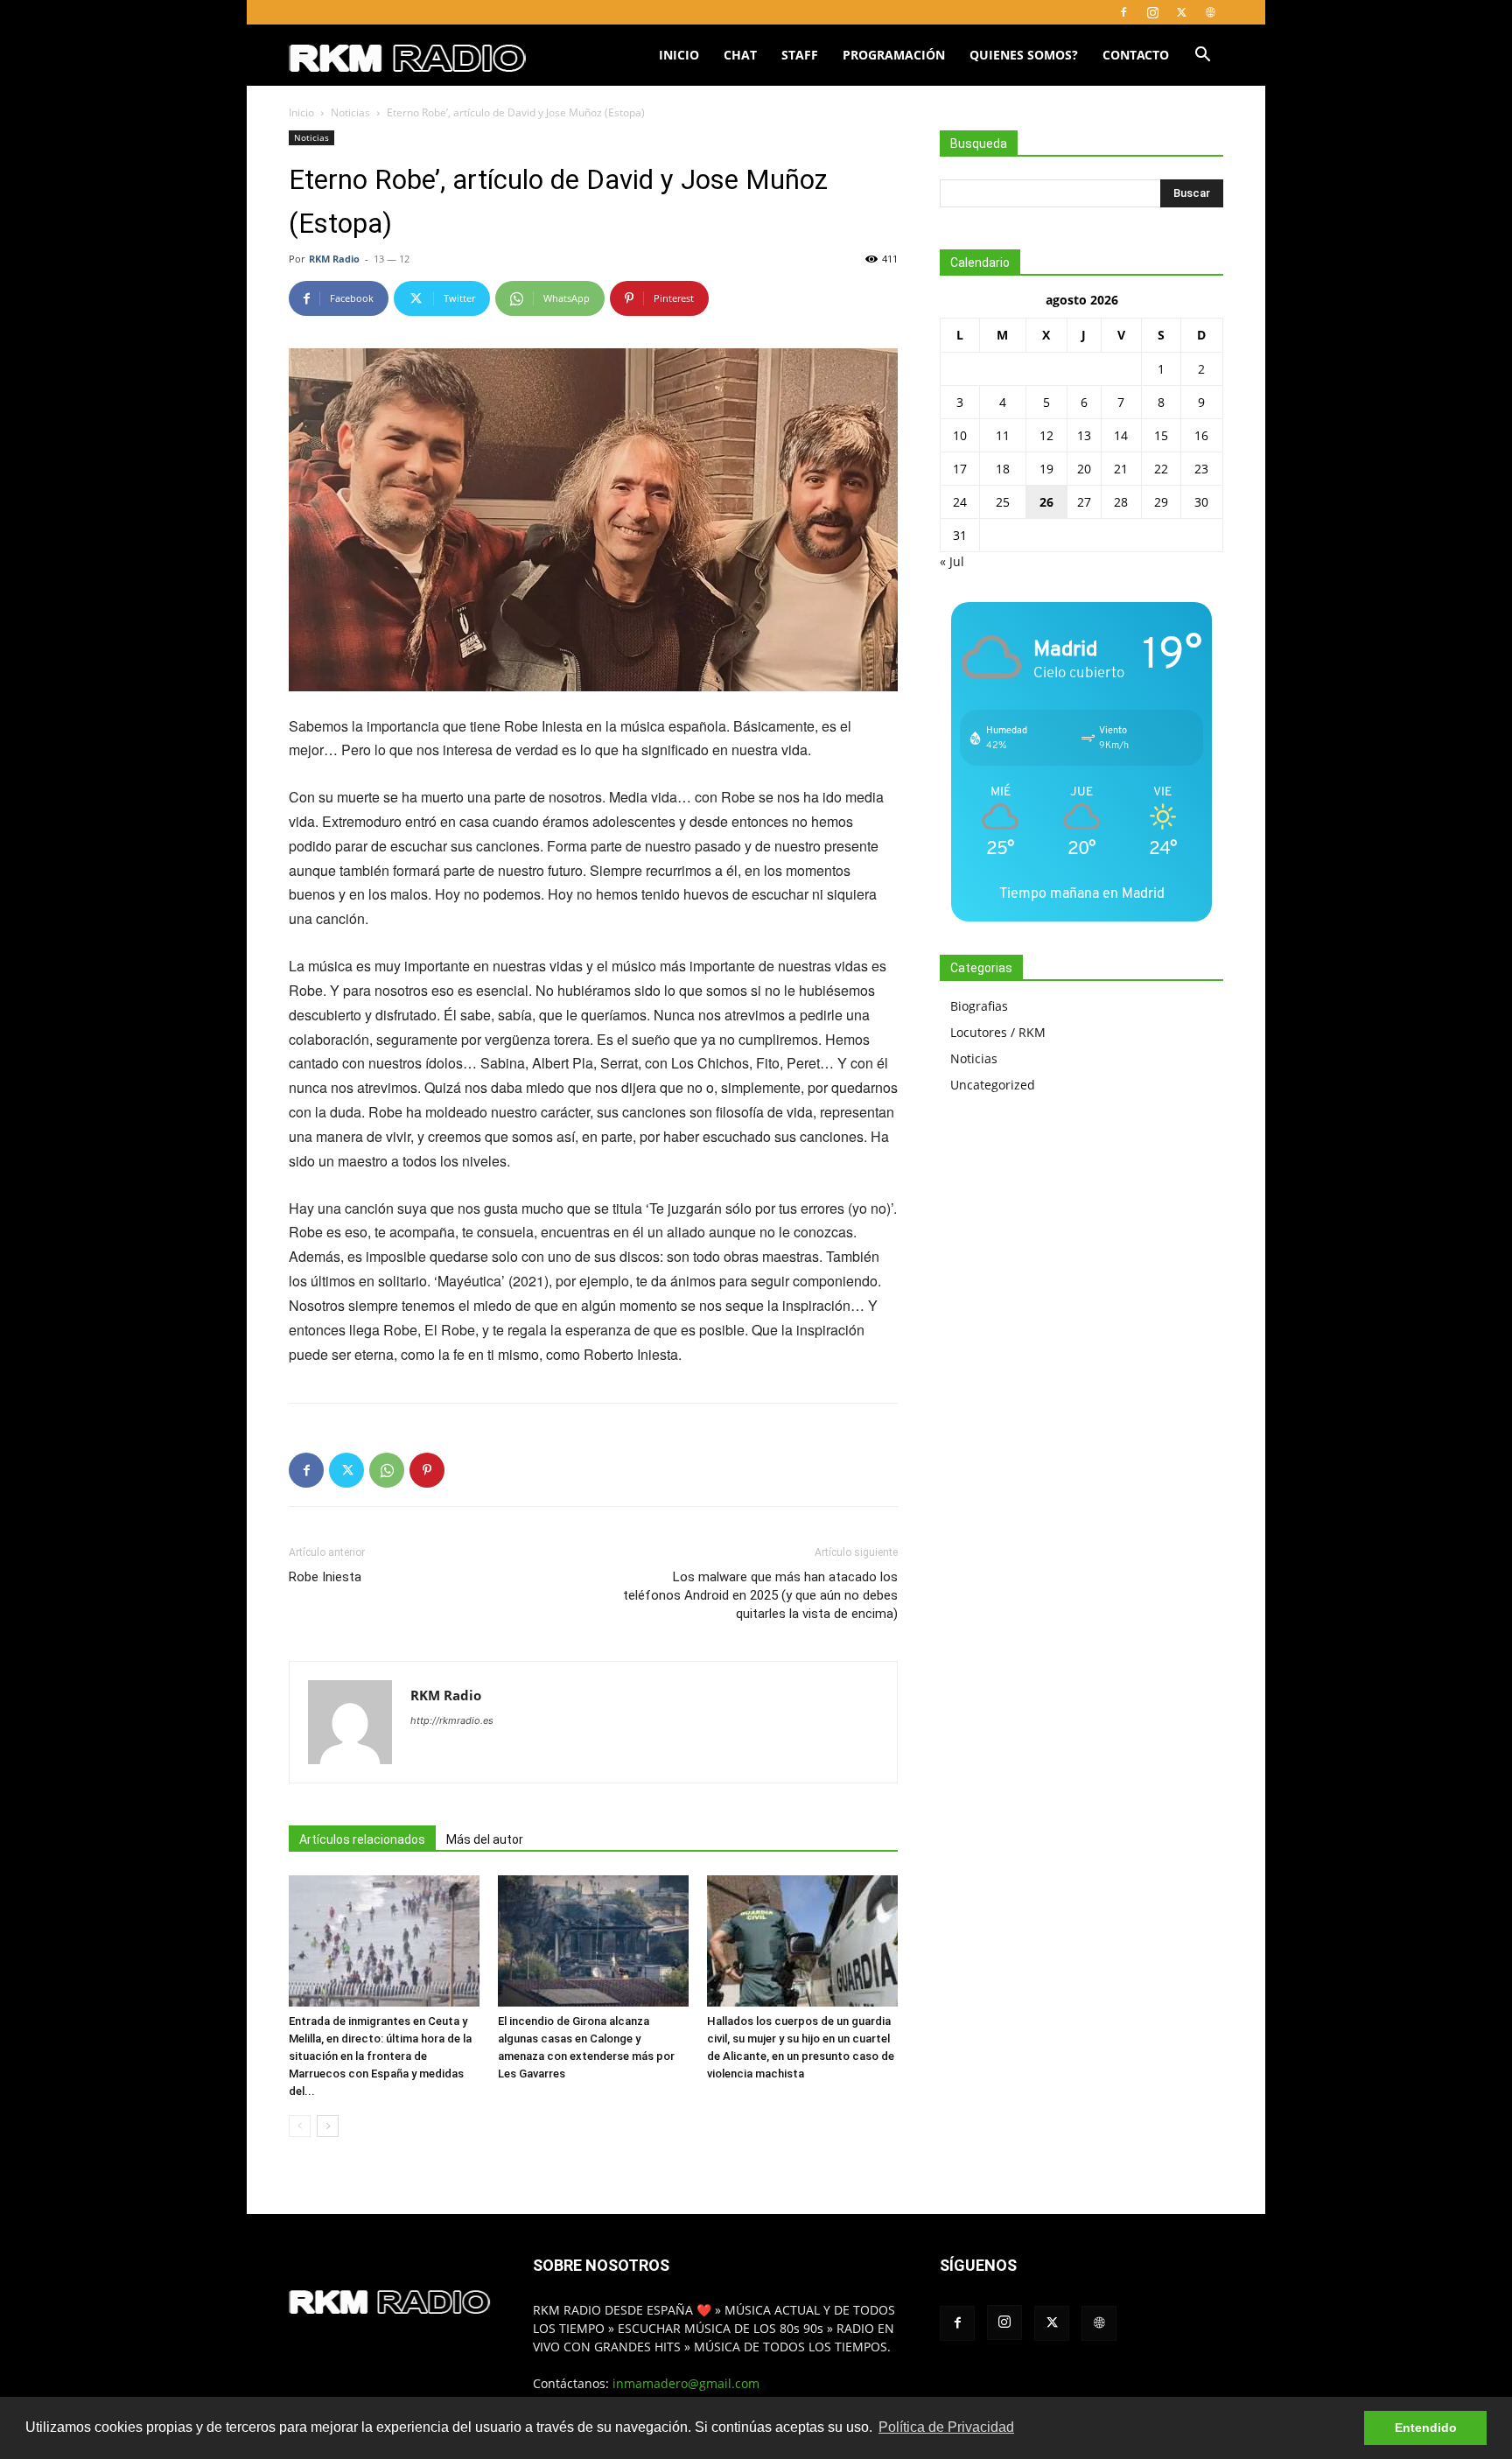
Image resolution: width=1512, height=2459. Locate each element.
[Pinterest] (427, 1470)
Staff (800, 55)
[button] (1202, 56)
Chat (740, 55)
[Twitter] (1181, 12)
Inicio (679, 55)
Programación (894, 55)
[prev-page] (300, 2126)
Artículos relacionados (362, 1839)
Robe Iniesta (325, 1577)
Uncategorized (993, 1085)
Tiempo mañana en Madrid (1082, 893)
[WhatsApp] (387, 1470)
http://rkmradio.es (452, 1720)
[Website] (1210, 12)
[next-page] (328, 2126)
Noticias (350, 112)
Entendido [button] (1426, 2427)
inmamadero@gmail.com (686, 2383)
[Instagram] (1152, 12)
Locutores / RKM (998, 1032)
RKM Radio (334, 259)
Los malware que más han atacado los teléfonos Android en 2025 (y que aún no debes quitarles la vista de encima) (760, 1595)
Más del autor (485, 1839)
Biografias (979, 1006)
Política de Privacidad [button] (946, 2427)
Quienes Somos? (1024, 55)
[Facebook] (1123, 12)
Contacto (1136, 55)
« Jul (952, 561)
